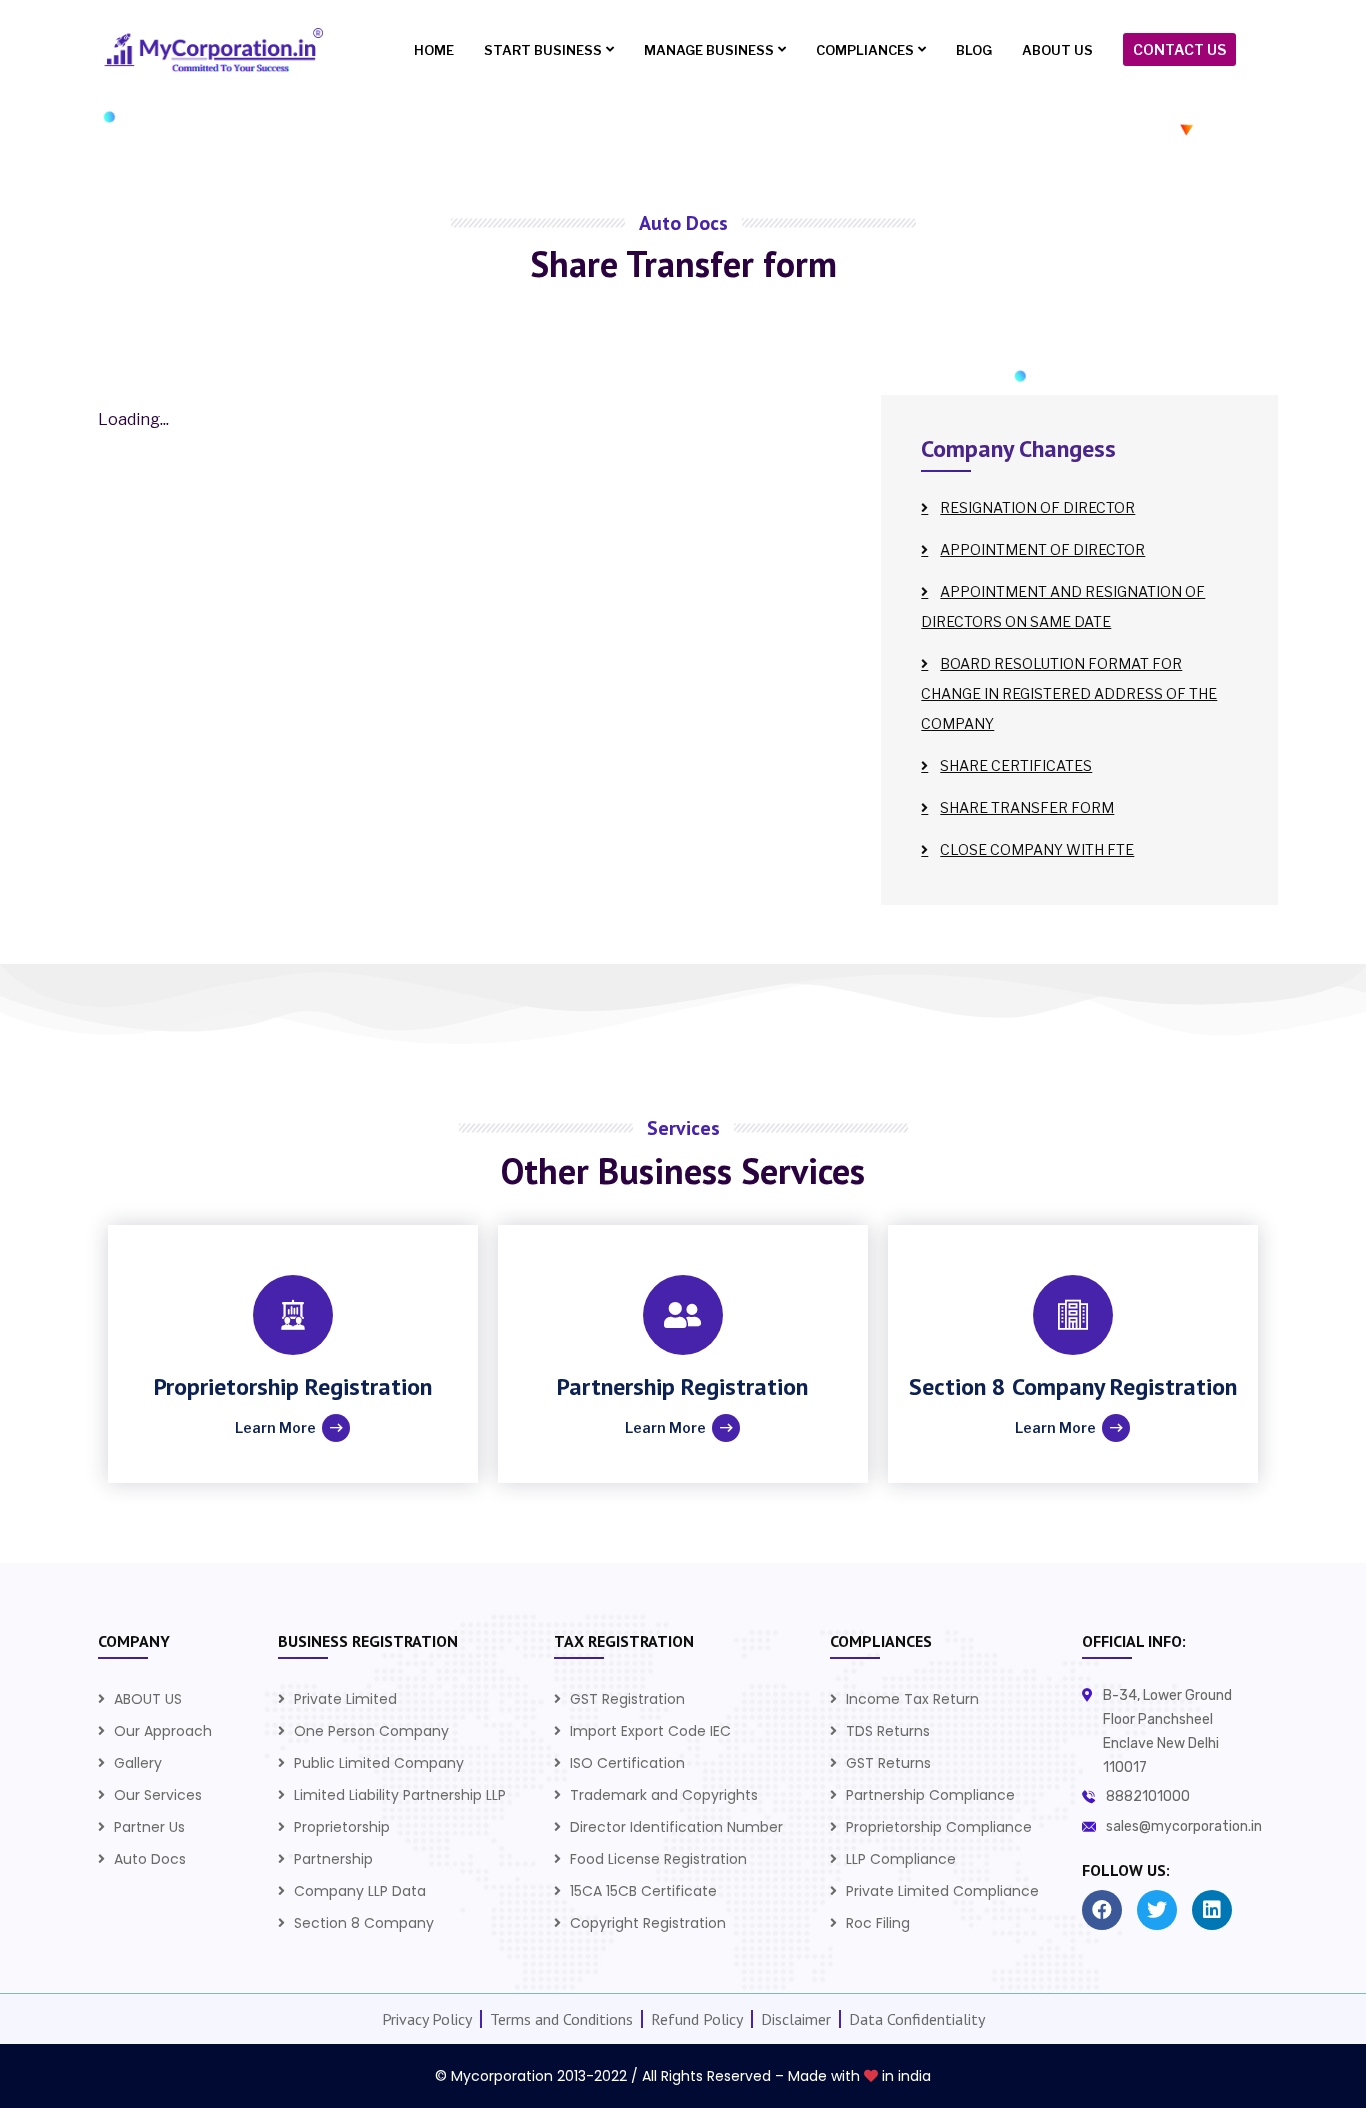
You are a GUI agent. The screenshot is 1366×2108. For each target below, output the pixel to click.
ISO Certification (627, 1763)
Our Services (158, 1795)
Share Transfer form (1027, 807)
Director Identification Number (676, 1827)
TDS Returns (888, 1731)
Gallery (138, 1763)
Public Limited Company (379, 1763)
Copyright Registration (648, 1923)
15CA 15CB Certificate (643, 1891)
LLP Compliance (901, 1859)
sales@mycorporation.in (1184, 1826)
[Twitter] (1157, 1910)
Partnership (333, 1859)
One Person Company (371, 1731)
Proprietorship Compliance (939, 1827)
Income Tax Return (912, 1699)
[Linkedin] (1212, 1910)
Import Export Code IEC (650, 1731)
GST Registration (627, 1699)
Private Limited (345, 1699)
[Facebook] (1102, 1910)
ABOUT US (148, 1699)
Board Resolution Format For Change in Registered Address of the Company (1069, 693)
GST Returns (888, 1763)
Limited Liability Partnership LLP (400, 1795)
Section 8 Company (364, 1923)
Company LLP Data (360, 1891)
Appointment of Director (1042, 549)
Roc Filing (878, 1923)
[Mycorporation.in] (210, 50)
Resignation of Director (1037, 507)
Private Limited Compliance (942, 1891)
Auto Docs (150, 1859)
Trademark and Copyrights (664, 1795)
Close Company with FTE (1037, 849)
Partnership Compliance (930, 1795)
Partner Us (149, 1827)
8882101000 (1148, 1796)
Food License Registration (658, 1859)
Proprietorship (342, 1827)
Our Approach (163, 1731)
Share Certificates (1016, 765)
